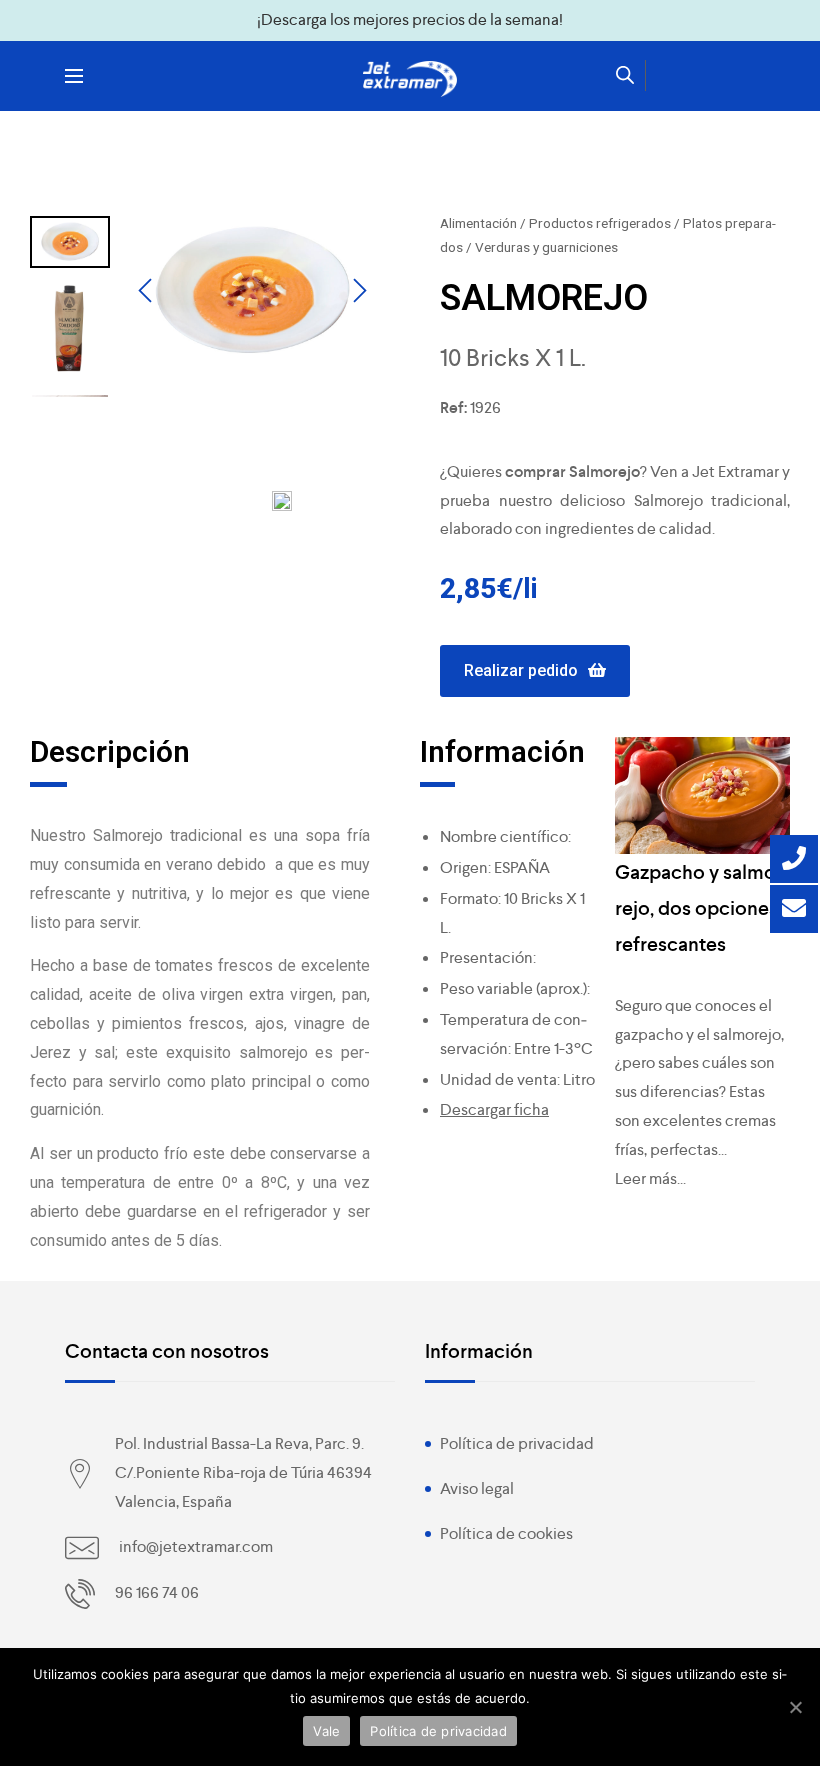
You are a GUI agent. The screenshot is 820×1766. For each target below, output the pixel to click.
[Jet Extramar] (410, 79)
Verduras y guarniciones (546, 247)
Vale (326, 1731)
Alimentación (478, 223)
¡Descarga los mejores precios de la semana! (410, 19)
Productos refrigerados (600, 223)
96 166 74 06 (157, 1592)
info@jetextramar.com (196, 1546)
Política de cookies (506, 1533)
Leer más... (650, 1178)
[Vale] (795, 1707)
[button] (535, 671)
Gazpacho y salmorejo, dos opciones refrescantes (699, 908)
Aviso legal (477, 1488)
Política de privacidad (517, 1443)
